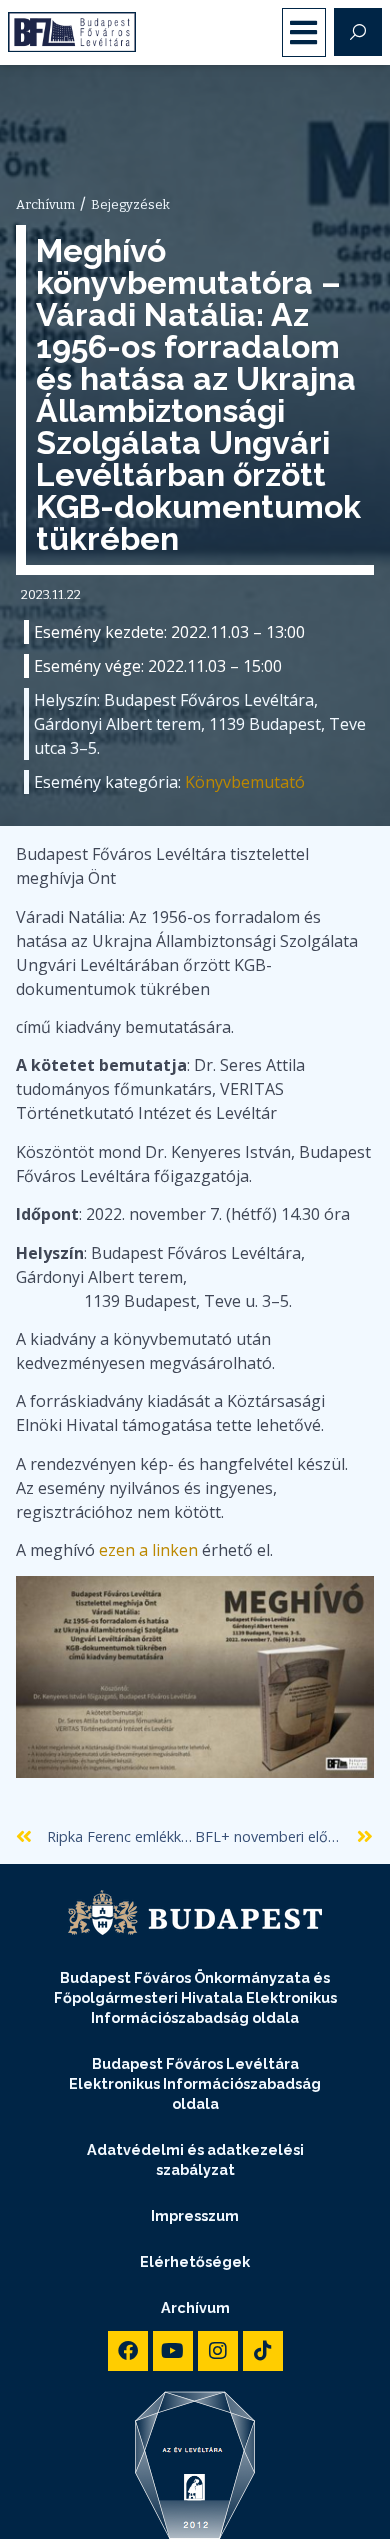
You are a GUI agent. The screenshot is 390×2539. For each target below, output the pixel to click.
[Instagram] (218, 2351)
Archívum (195, 2307)
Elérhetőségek (195, 2261)
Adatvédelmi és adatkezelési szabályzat (195, 2159)
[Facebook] (128, 2351)
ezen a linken (148, 1550)
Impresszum (195, 2215)
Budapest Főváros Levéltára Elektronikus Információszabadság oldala (195, 2083)
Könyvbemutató (245, 782)
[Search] (358, 32)
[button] (304, 32)
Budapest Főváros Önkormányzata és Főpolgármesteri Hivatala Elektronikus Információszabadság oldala (195, 1997)
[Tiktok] (263, 2351)
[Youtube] (173, 2351)
